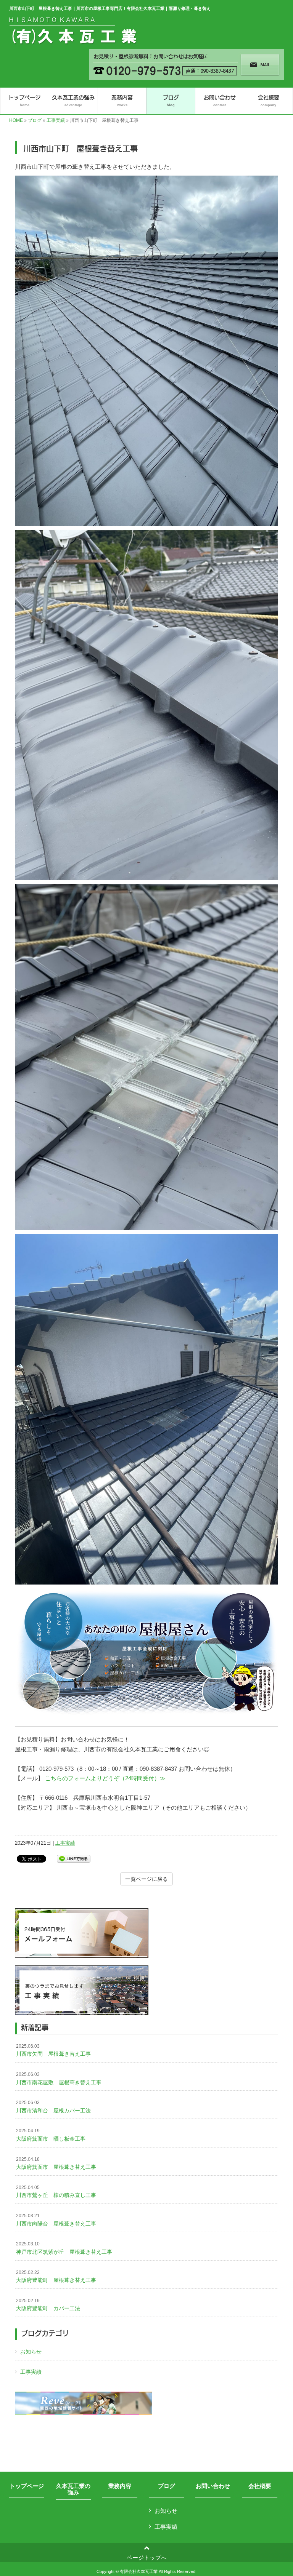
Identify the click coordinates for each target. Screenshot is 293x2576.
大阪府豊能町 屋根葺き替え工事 (56, 2277)
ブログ (35, 120)
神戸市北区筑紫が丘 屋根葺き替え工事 (64, 2248)
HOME (16, 120)
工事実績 (56, 120)
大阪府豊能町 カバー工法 (48, 2305)
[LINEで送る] (74, 1858)
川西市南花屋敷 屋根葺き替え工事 (59, 2079)
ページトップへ (147, 2558)
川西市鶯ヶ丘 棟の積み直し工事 (56, 2192)
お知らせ (31, 2352)
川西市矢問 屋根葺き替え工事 (53, 2050)
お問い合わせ (213, 2486)
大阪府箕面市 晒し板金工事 (51, 2135)
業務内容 (120, 2486)
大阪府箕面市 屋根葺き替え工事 (56, 2163)
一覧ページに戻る (146, 1879)
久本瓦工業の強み (73, 2489)
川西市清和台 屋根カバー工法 (53, 2107)
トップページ (27, 2486)
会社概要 (260, 2486)
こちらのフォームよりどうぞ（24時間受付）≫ (105, 1778)
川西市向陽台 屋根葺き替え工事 (56, 2220)
